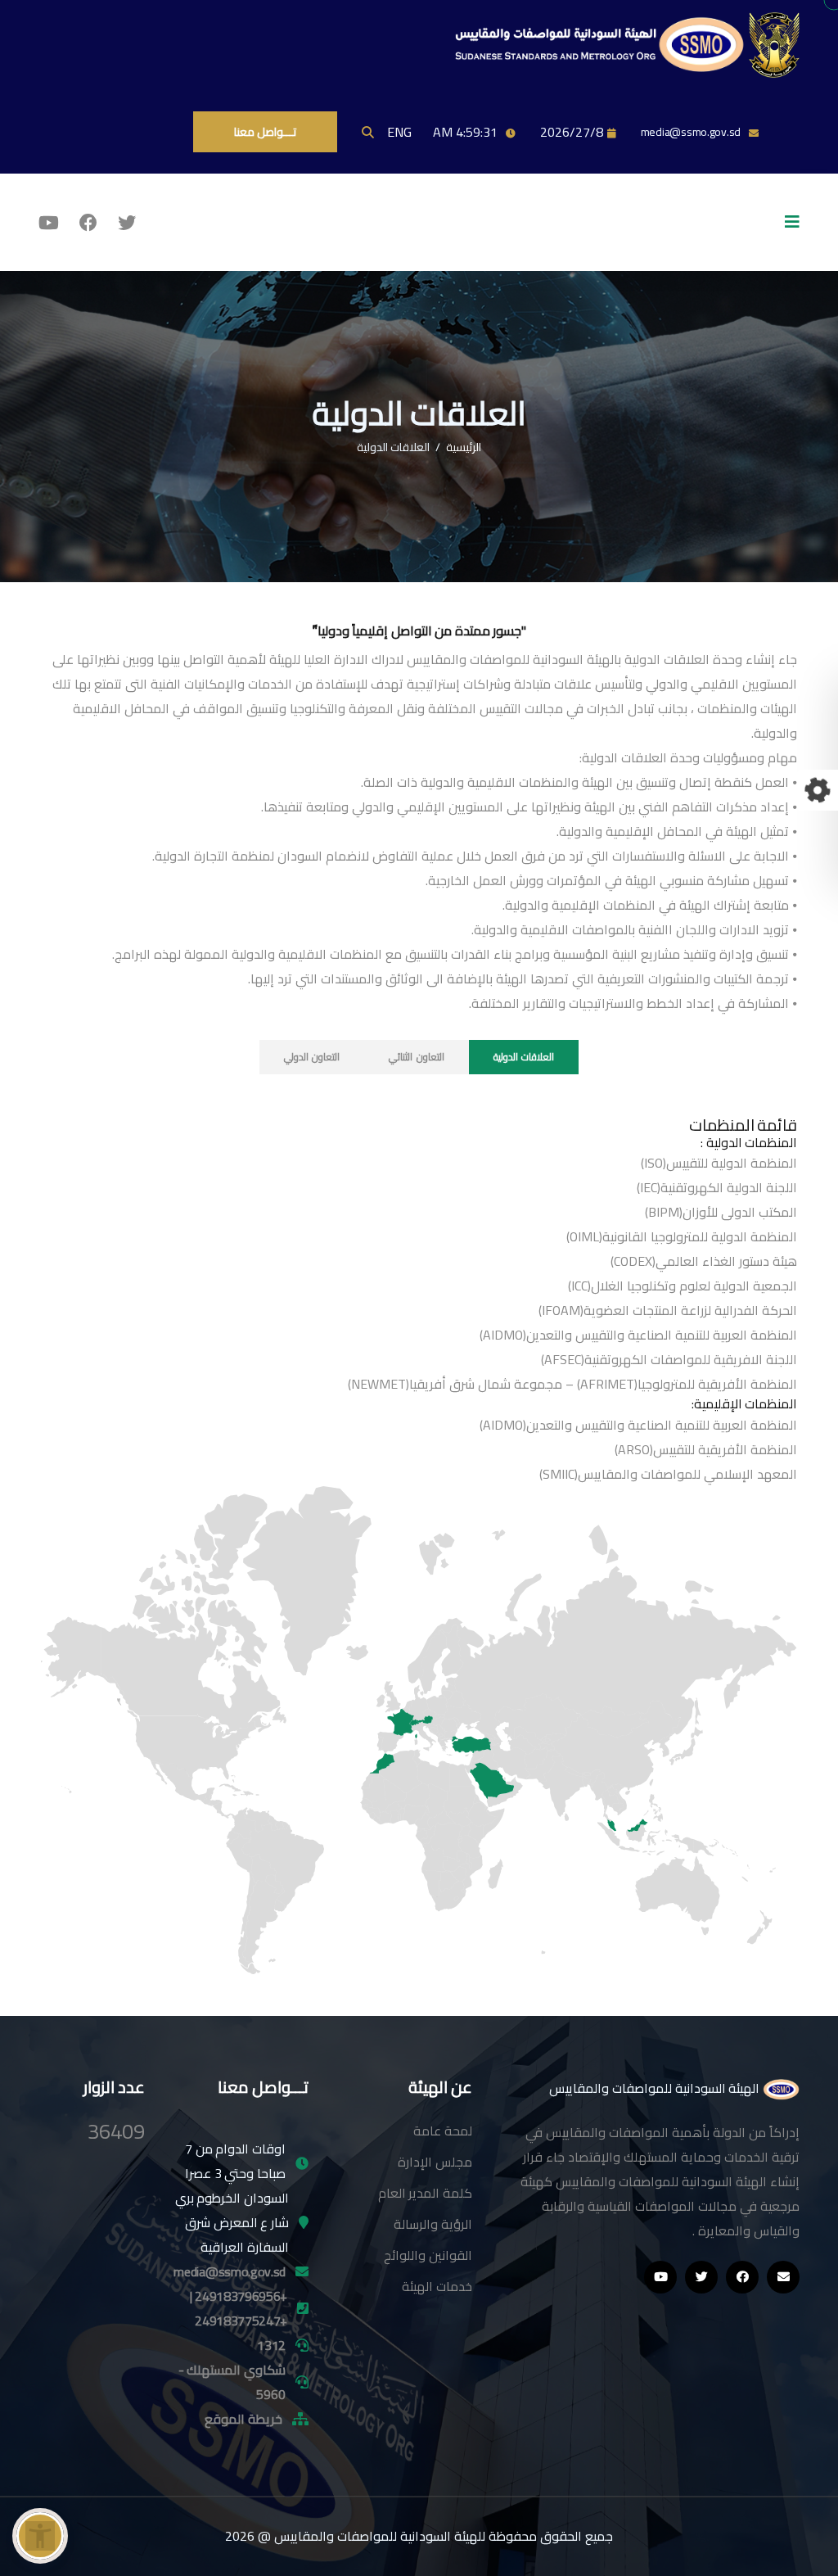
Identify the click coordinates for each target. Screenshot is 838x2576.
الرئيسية (464, 447)
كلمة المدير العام (425, 2193)
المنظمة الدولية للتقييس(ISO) (719, 1163)
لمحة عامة (443, 2131)
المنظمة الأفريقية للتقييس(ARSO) (706, 1449)
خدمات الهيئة (437, 2286)
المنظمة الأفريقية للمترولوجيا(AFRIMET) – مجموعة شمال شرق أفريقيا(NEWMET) (572, 1384)
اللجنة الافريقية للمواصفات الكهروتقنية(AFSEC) (669, 1359)
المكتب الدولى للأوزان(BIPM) (721, 1212)
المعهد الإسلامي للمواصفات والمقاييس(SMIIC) (668, 1474)
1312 (271, 2345)
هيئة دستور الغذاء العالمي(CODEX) (704, 1261)
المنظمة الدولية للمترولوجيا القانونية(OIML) (682, 1236)
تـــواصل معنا (265, 132)
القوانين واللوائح (428, 2255)
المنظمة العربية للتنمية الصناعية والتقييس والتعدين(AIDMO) (638, 1335)
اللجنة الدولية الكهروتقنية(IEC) (717, 1187)
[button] (40, 2536)
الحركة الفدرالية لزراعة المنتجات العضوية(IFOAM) (668, 1310)
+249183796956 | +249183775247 (239, 2308)
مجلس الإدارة (435, 2162)
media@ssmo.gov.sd (691, 132)
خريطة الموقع (243, 2419)
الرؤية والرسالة (433, 2224)
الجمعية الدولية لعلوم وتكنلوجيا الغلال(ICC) (683, 1286)
